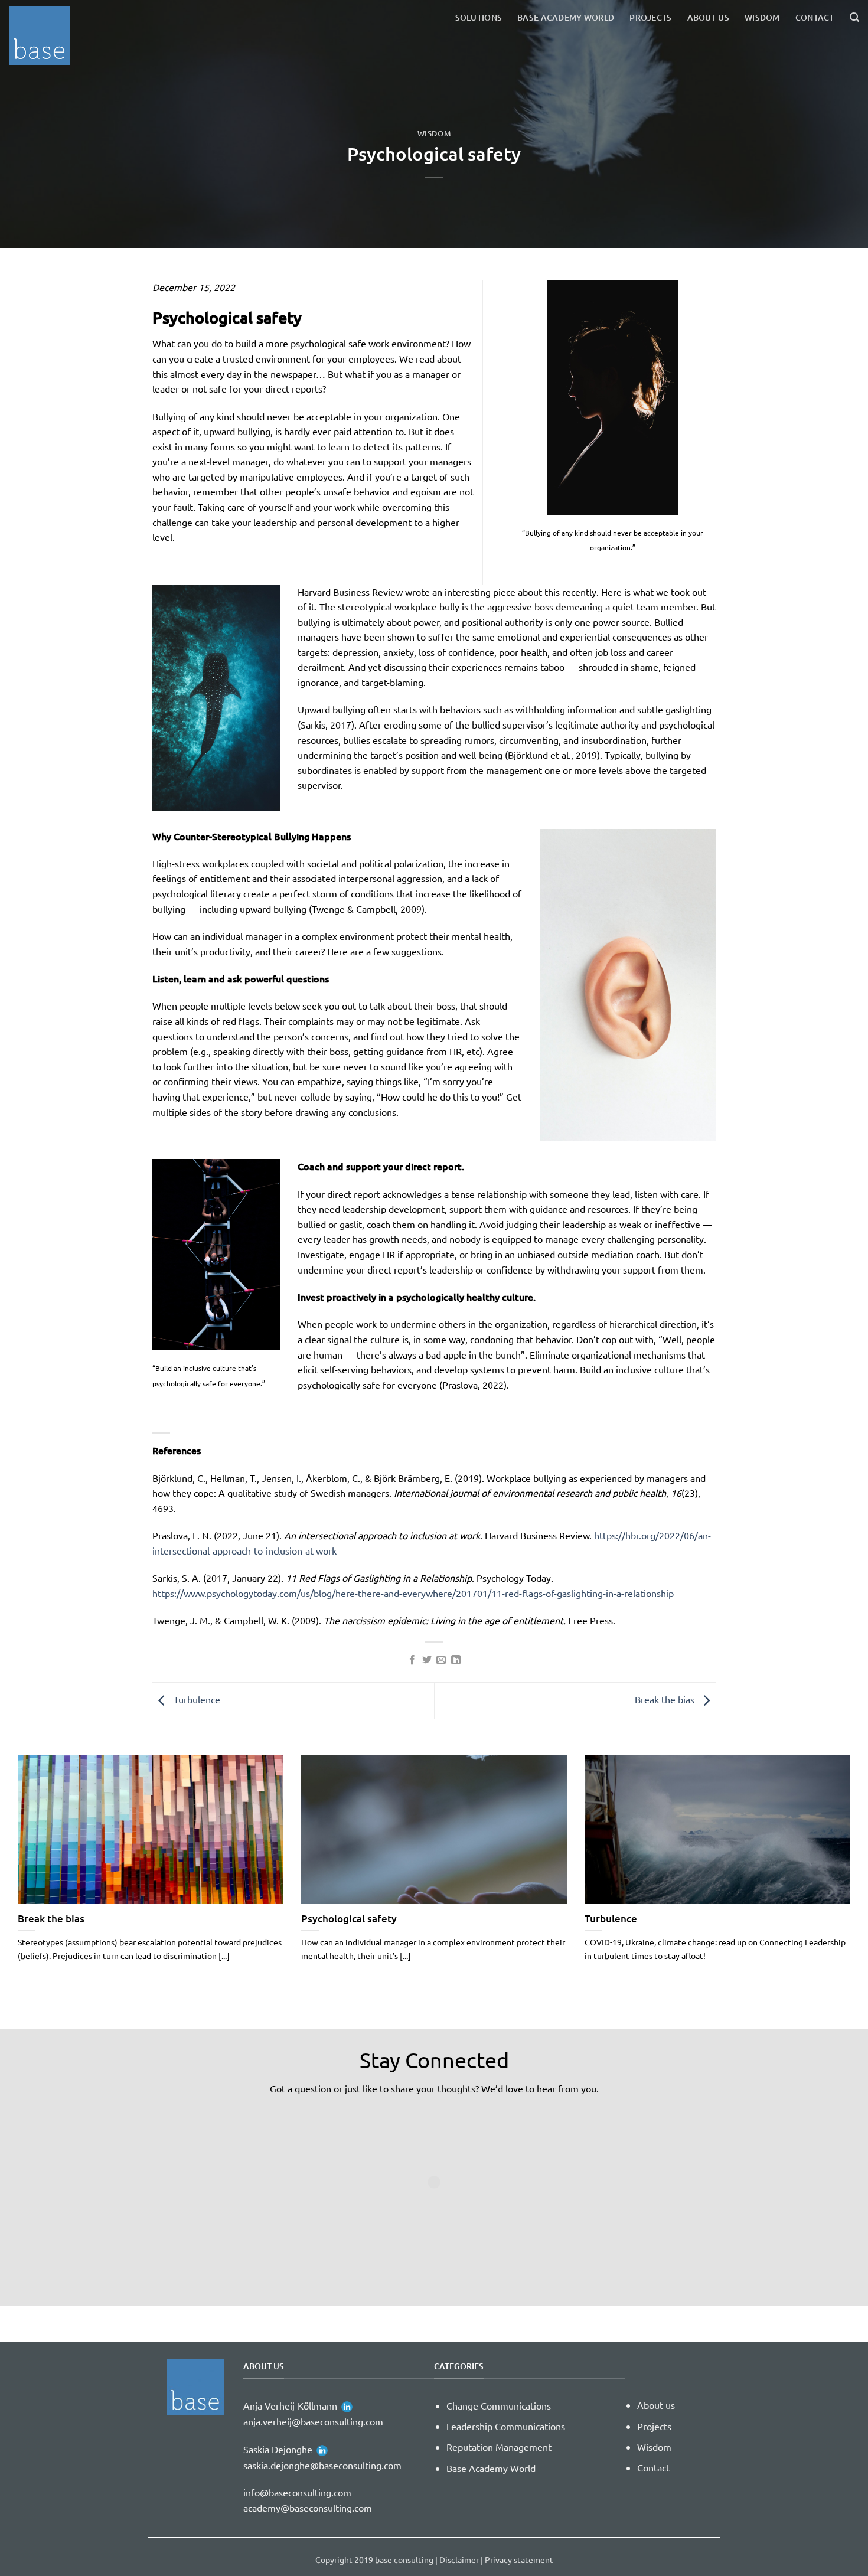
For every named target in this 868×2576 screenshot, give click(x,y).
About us (708, 17)
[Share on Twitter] (427, 1660)
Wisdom (762, 17)
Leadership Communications (506, 2426)
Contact (815, 17)
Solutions (479, 17)
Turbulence (196, 1699)
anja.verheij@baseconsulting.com (313, 2421)
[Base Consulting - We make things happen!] (44, 35)
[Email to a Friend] (441, 1660)
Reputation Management (499, 2447)
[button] (854, 17)
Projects (650, 17)
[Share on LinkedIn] (456, 1660)
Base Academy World (566, 17)
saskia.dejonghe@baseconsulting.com (322, 2465)
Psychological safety (349, 1919)
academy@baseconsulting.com (308, 2508)
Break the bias (666, 1699)
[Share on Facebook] (412, 1660)
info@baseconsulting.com (297, 2492)
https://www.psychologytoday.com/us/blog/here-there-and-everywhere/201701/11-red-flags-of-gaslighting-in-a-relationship (413, 1593)
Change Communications (499, 2405)
